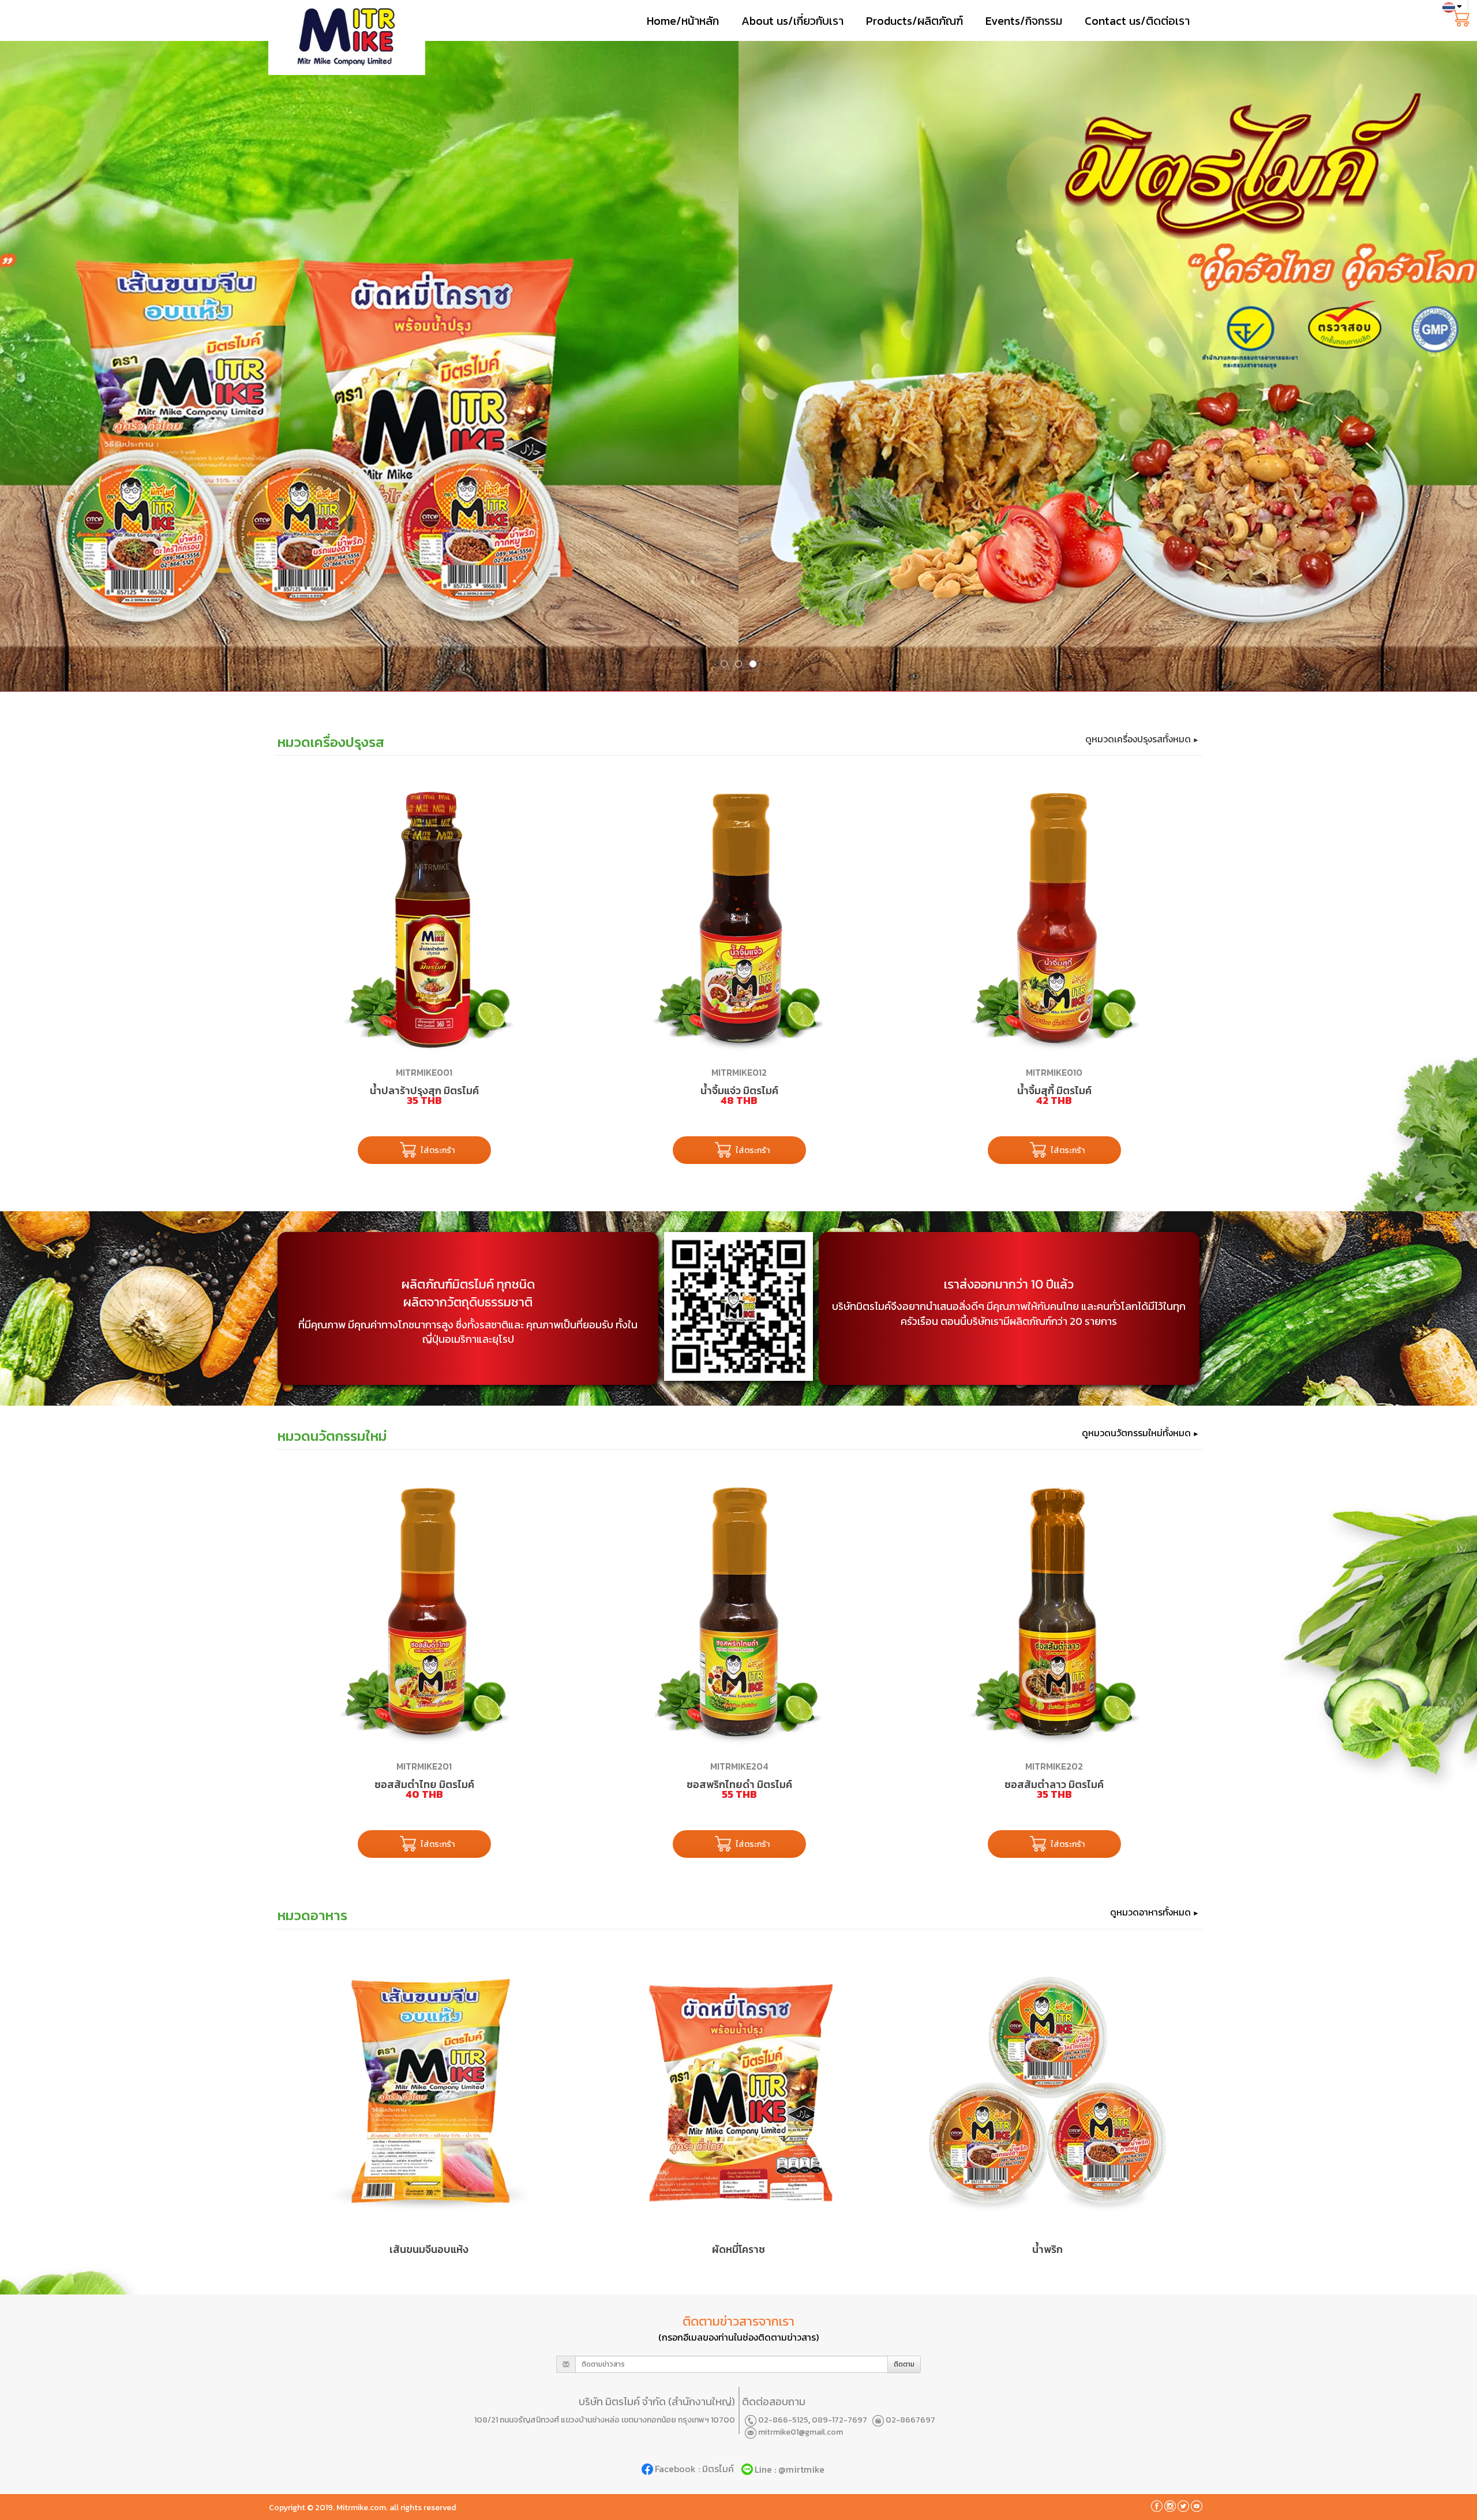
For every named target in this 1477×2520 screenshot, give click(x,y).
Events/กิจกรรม (1024, 21)
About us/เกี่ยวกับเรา (792, 21)
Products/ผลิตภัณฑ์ (914, 21)
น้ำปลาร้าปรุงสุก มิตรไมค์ (424, 1090)
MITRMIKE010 (1054, 1072)
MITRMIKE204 (739, 1766)
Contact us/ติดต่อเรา (1137, 21)
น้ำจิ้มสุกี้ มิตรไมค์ (1054, 1090)
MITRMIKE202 (1054, 1766)
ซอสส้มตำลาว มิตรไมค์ (1054, 1784)
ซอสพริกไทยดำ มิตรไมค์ (739, 1784)
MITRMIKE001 (424, 1072)
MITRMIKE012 (739, 1072)
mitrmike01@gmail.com (801, 2432)
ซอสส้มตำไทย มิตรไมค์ (424, 1784)
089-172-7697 (839, 2420)
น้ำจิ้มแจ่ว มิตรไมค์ (739, 1090)
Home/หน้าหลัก (683, 21)
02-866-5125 (783, 2420)
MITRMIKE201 (424, 1766)
